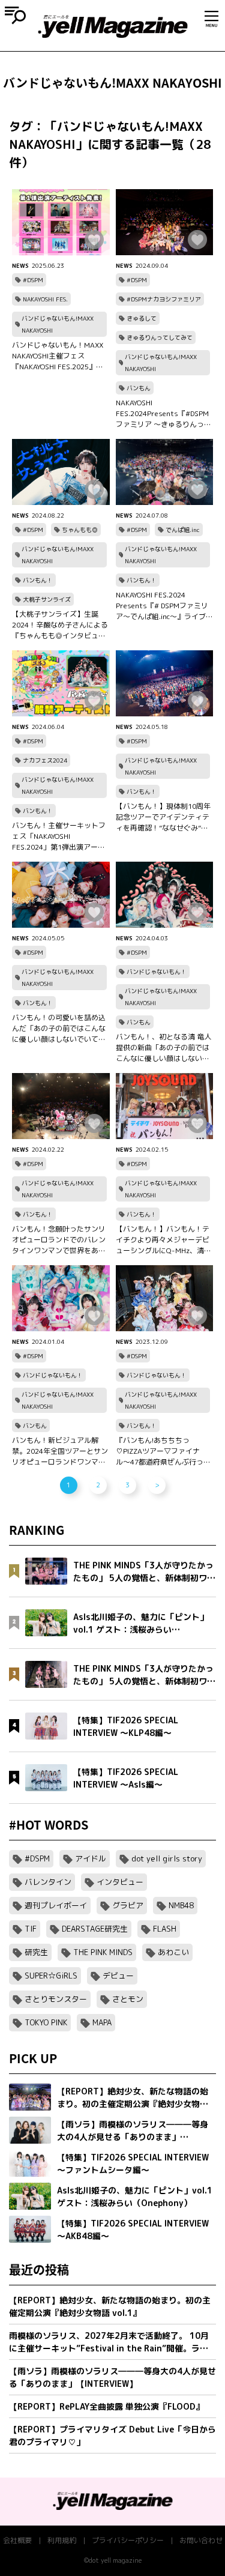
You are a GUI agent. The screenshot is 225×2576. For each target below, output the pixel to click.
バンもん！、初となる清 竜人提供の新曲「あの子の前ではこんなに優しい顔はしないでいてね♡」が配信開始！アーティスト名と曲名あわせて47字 (163, 1048)
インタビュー (120, 1882)
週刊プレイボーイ (56, 1905)
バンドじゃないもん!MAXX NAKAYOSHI (58, 324)
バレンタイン (48, 1882)
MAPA (102, 2022)
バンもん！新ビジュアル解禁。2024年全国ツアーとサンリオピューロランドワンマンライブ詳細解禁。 (60, 1451)
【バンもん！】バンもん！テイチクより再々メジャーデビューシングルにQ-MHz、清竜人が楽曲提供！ (163, 1240)
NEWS (20, 265)
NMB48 (181, 1905)
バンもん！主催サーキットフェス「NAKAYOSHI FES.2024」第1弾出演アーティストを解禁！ (59, 836)
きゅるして (142, 318)
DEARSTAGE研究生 (95, 1929)
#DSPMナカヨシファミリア (164, 299)
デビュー (118, 1976)
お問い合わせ (201, 2540)
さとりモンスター (56, 1999)
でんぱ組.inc (183, 530)
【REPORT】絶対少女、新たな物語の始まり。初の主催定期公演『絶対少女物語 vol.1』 (110, 2306)
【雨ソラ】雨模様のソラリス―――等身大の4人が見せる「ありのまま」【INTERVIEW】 (112, 2377)
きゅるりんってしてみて (160, 337)
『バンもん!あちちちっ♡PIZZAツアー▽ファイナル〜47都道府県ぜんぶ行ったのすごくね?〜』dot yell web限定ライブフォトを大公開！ (163, 1451)
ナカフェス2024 (45, 760)
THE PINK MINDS (103, 1952)
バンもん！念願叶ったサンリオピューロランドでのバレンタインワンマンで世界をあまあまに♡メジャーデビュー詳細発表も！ (59, 1240)
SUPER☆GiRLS (51, 1976)
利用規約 (62, 2540)
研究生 (36, 1952)
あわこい (173, 1952)
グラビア (128, 1905)
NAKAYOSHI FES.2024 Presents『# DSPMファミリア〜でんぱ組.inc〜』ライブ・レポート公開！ (164, 606)
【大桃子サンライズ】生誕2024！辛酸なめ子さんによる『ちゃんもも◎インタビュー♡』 (60, 625)
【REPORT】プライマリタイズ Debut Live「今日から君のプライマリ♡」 (112, 2435)
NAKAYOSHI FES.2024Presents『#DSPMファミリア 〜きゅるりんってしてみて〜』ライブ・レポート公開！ (163, 414)
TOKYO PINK (46, 2022)
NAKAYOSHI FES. (45, 299)
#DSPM (33, 280)
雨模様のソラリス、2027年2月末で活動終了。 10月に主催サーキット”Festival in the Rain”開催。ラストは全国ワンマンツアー (109, 2342)
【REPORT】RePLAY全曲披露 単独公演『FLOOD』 (106, 2406)
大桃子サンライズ (47, 599)
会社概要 (17, 2540)
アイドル (91, 1858)
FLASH (165, 1929)
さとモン (128, 1999)
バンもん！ (38, 580)
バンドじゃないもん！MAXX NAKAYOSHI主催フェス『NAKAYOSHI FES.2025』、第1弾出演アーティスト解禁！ (58, 356)
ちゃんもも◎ (80, 530)
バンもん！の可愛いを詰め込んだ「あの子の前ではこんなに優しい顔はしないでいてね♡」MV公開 (59, 1029)
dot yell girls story (167, 1858)
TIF (31, 1929)
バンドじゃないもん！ (157, 972)
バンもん (139, 388)
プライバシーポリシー (128, 2540)
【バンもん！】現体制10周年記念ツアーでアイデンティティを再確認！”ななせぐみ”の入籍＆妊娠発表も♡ (163, 817)
